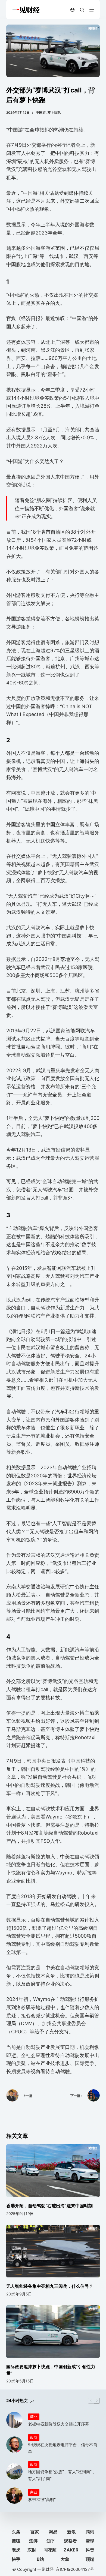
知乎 (51, 2541)
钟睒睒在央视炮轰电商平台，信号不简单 (63, 2448)
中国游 (41, 112)
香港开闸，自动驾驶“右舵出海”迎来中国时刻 (49, 2206)
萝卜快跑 (54, 112)
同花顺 (50, 2550)
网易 (53, 2532)
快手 (16, 2559)
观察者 (70, 2541)
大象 (65, 2559)
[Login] (72, 10)
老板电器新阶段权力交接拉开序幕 (59, 2424)
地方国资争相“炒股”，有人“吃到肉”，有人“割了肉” (62, 2475)
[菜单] (92, 10)
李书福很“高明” (42, 2500)
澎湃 (33, 2541)
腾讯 (90, 2532)
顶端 (90, 2559)
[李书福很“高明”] (14, 2496)
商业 (34, 2416)
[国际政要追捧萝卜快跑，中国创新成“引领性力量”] (53, 2332)
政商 (34, 2437)
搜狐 (16, 2541)
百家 (35, 2532)
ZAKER (71, 2550)
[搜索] (82, 10)
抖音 (90, 2550)
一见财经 (45, 2569)
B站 (40, 2559)
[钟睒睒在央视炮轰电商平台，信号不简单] (14, 2445)
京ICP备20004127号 (75, 2569)
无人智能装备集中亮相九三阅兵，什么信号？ (50, 2286)
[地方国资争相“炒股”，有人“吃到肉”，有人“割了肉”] (14, 2471)
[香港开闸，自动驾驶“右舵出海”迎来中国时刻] (53, 2171)
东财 (32, 2550)
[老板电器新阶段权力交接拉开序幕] (14, 2420)
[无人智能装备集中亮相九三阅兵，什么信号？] (53, 2251)
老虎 (16, 2550)
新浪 (71, 2532)
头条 (16, 2532)
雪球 (90, 2541)
